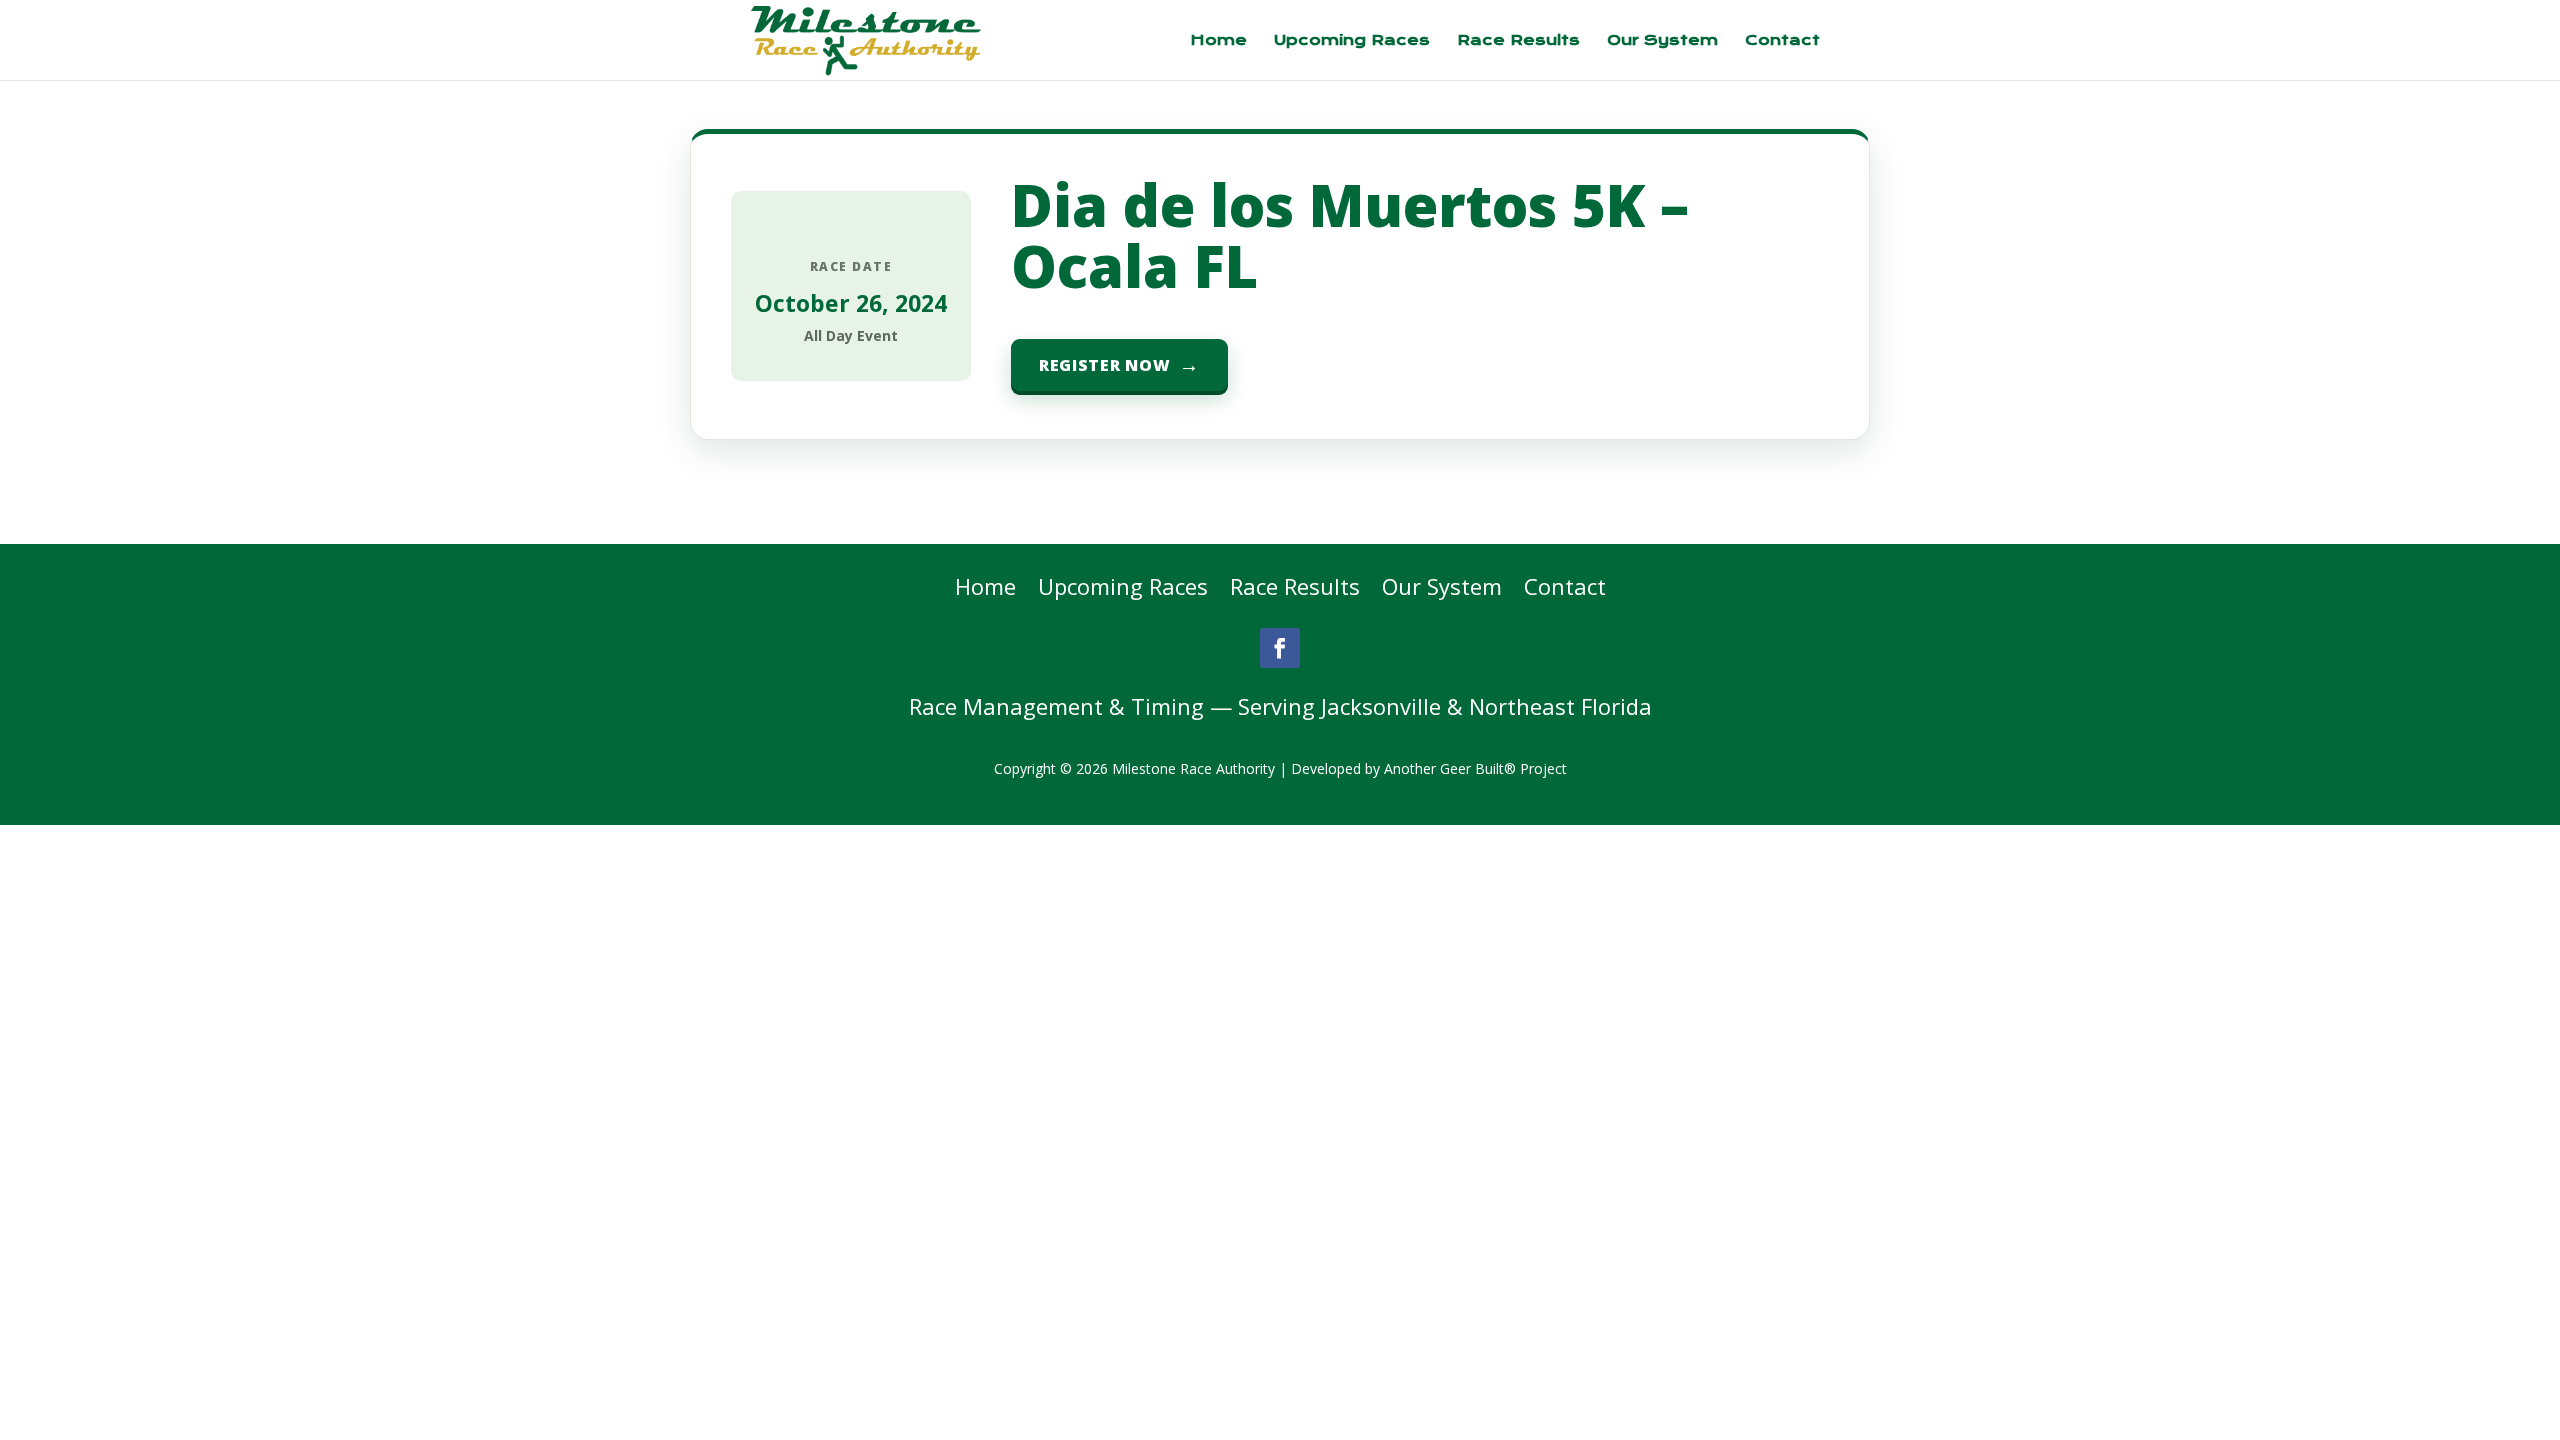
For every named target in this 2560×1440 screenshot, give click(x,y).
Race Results (1518, 41)
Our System (1662, 41)
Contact (1782, 41)
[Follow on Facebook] (1280, 648)
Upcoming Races (1352, 41)
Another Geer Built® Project (1475, 768)
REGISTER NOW (1104, 365)
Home (1218, 41)
